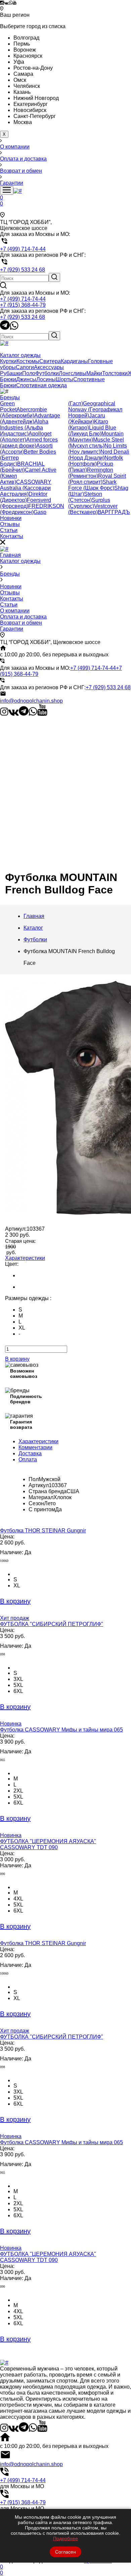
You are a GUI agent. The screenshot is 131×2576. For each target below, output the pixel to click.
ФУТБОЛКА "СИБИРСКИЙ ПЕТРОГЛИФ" (52, 1624)
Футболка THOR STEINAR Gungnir (43, 1531)
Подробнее (65, 2538)
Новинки (11, 587)
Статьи (9, 605)
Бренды (10, 574)
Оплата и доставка (23, 617)
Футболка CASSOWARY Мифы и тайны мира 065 (61, 1730)
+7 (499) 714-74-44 (23, 299)
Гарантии (12, 629)
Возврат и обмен (21, 623)
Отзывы (10, 593)
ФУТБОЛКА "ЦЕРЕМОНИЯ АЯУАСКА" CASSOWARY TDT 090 (48, 1844)
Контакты (12, 599)
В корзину (17, 1359)
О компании (15, 611)
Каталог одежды (20, 561)
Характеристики (25, 1258)
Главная (10, 555)
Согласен (65, 2552)
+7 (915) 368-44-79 (23, 305)
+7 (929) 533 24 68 (23, 317)
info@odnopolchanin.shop (31, 701)
